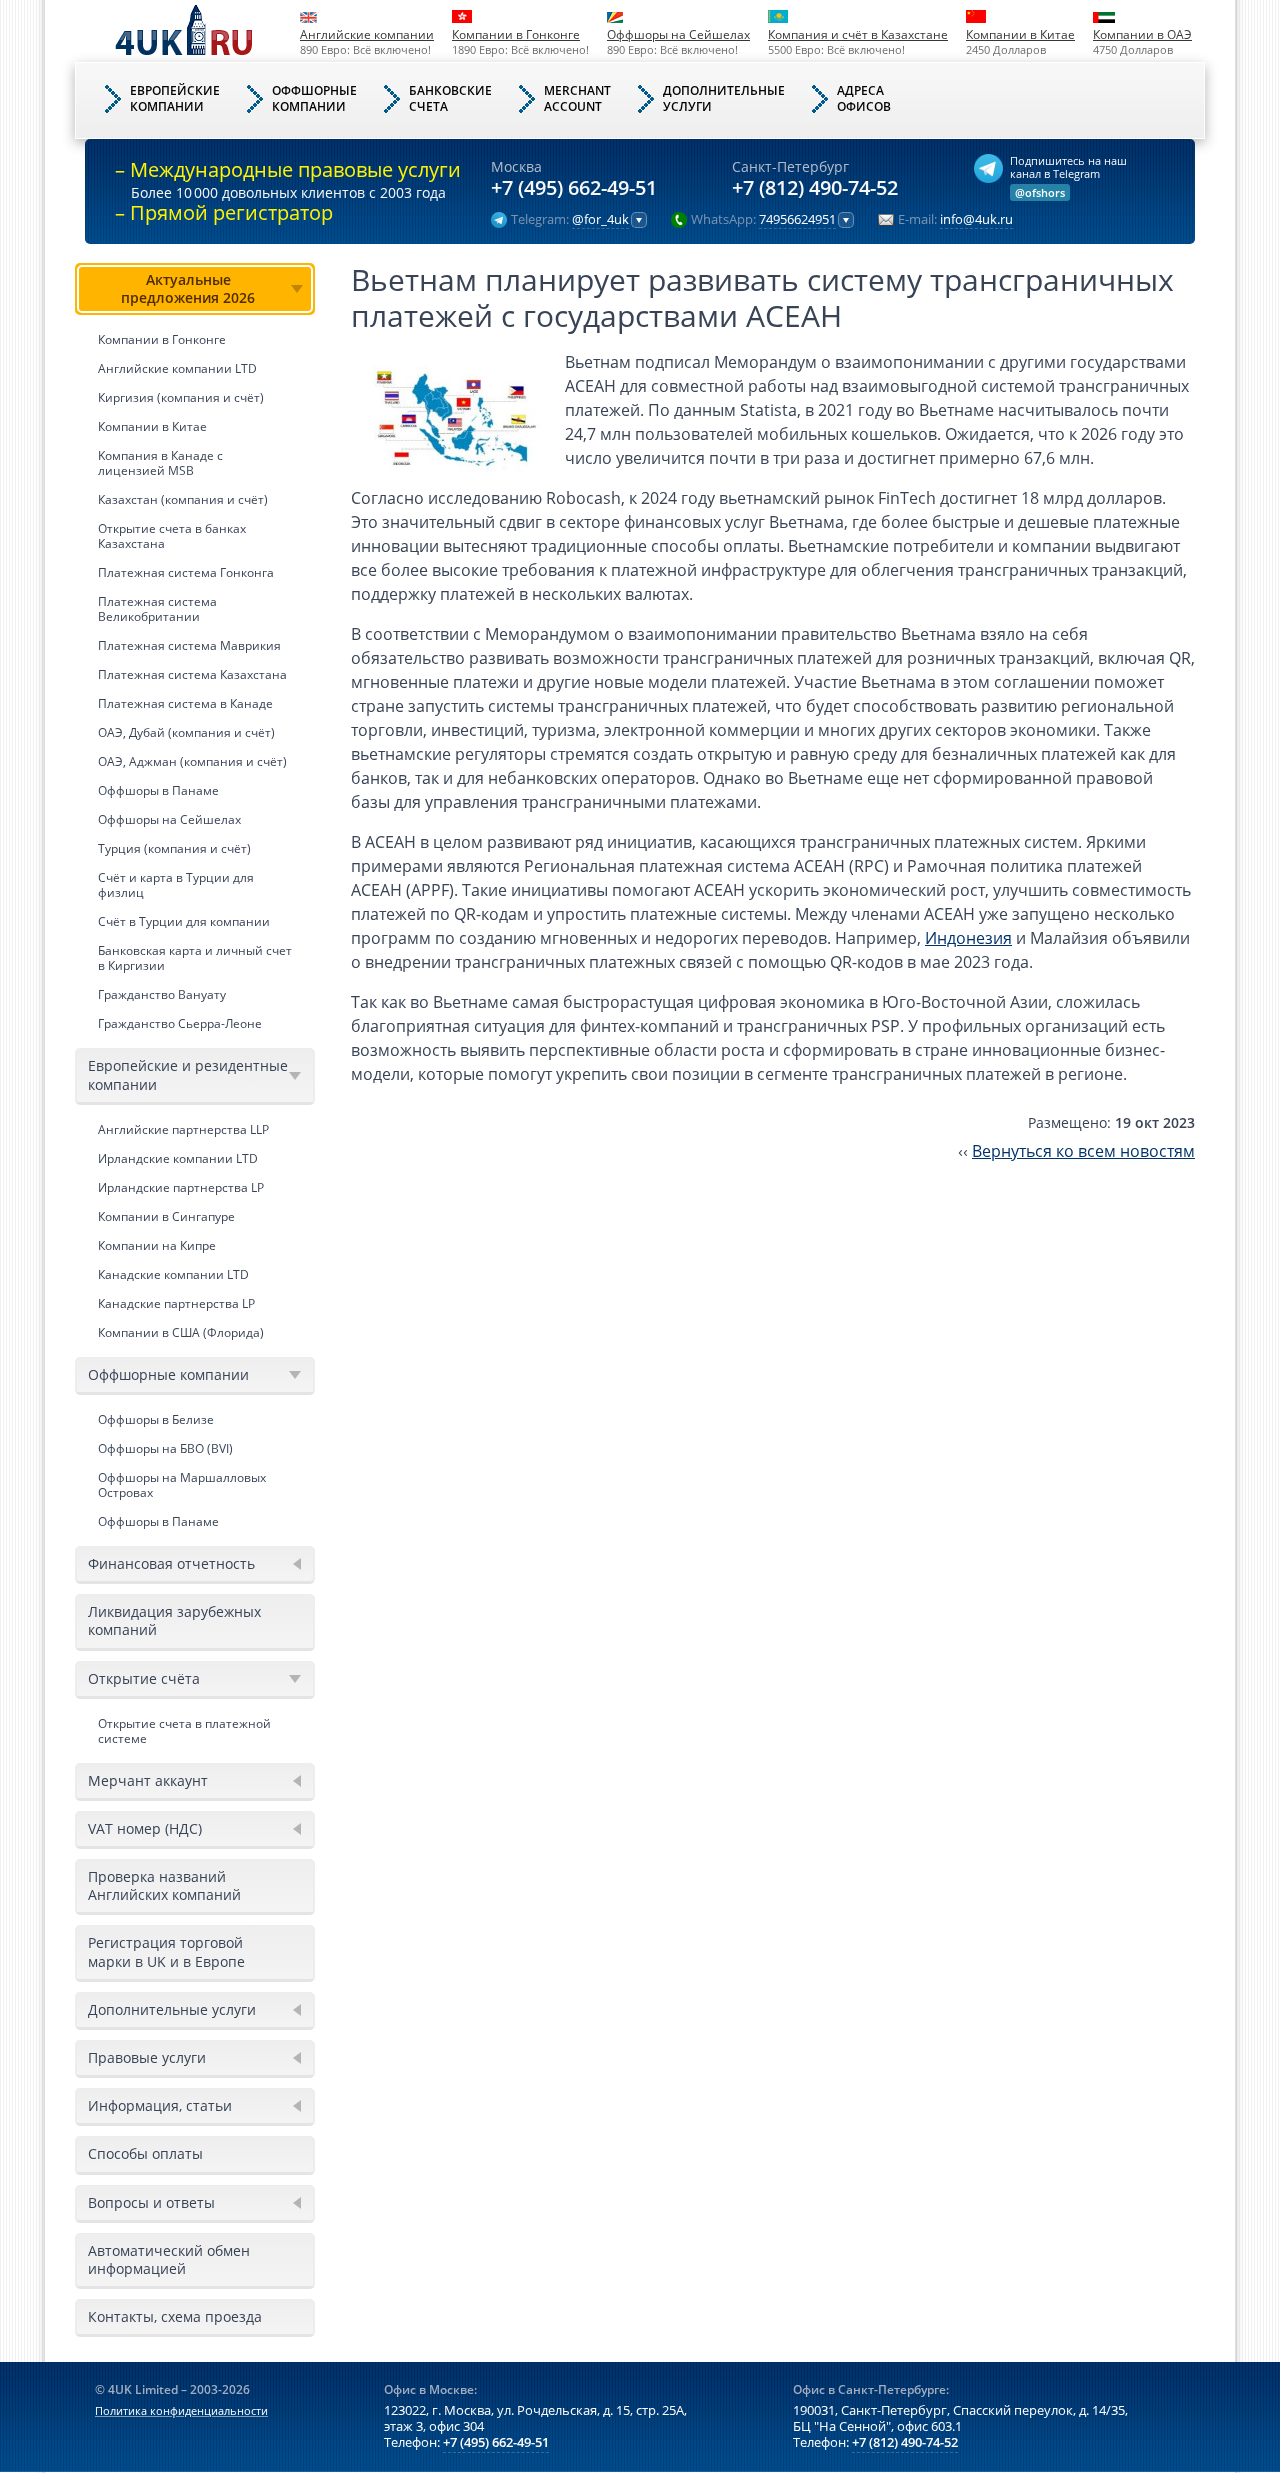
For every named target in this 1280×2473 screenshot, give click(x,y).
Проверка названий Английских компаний (164, 1885)
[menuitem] (195, 650)
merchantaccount (577, 98)
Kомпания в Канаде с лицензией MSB (160, 463)
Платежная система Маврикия (189, 645)
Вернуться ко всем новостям (1083, 1151)
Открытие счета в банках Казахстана (172, 536)
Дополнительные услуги (172, 2009)
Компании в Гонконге (516, 34)
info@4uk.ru (976, 220)
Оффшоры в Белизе (156, 1419)
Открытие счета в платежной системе (184, 1731)
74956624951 (797, 220)
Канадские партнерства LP (176, 1303)
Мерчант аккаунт (148, 1780)
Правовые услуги (147, 2057)
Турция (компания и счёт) (174, 848)
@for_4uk (600, 220)
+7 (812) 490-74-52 (815, 188)
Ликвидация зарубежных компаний (174, 1620)
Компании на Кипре (157, 1245)
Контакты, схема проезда (175, 2316)
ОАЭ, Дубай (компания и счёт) (186, 732)
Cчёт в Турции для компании (184, 921)
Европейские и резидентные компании (188, 1074)
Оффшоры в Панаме (158, 790)
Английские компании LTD (177, 368)
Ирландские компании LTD (178, 1158)
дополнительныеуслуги (724, 98)
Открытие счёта (144, 1678)
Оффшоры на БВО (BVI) (165, 1448)
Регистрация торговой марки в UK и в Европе (166, 1951)
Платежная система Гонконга (186, 572)
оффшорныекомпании (314, 98)
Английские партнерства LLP (183, 1129)
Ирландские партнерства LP (181, 1187)
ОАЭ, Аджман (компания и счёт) (192, 761)
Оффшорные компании (168, 1374)
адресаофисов (864, 98)
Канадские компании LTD (173, 1274)
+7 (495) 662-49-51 (574, 188)
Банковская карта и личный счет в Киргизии (195, 958)
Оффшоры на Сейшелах (678, 34)
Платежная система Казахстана (192, 674)
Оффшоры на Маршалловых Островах (182, 1485)
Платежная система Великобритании (157, 609)
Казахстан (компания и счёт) (183, 499)
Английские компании (367, 34)
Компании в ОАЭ (1142, 34)
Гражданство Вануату (162, 994)
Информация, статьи (160, 2105)
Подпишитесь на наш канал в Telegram (1068, 167)
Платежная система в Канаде (185, 703)
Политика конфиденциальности (181, 2411)
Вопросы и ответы (151, 2202)
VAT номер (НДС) (145, 1828)
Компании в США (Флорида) (181, 1332)
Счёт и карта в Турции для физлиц (176, 885)
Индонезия (968, 938)
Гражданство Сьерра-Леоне (180, 1023)
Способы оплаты (145, 2153)
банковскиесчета (450, 98)
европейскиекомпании (175, 98)
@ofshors (1040, 192)
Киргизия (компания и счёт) (181, 397)
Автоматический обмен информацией (169, 2259)
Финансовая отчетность (171, 1563)
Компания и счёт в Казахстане (858, 34)
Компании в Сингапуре (166, 1216)
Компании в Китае (1020, 34)
